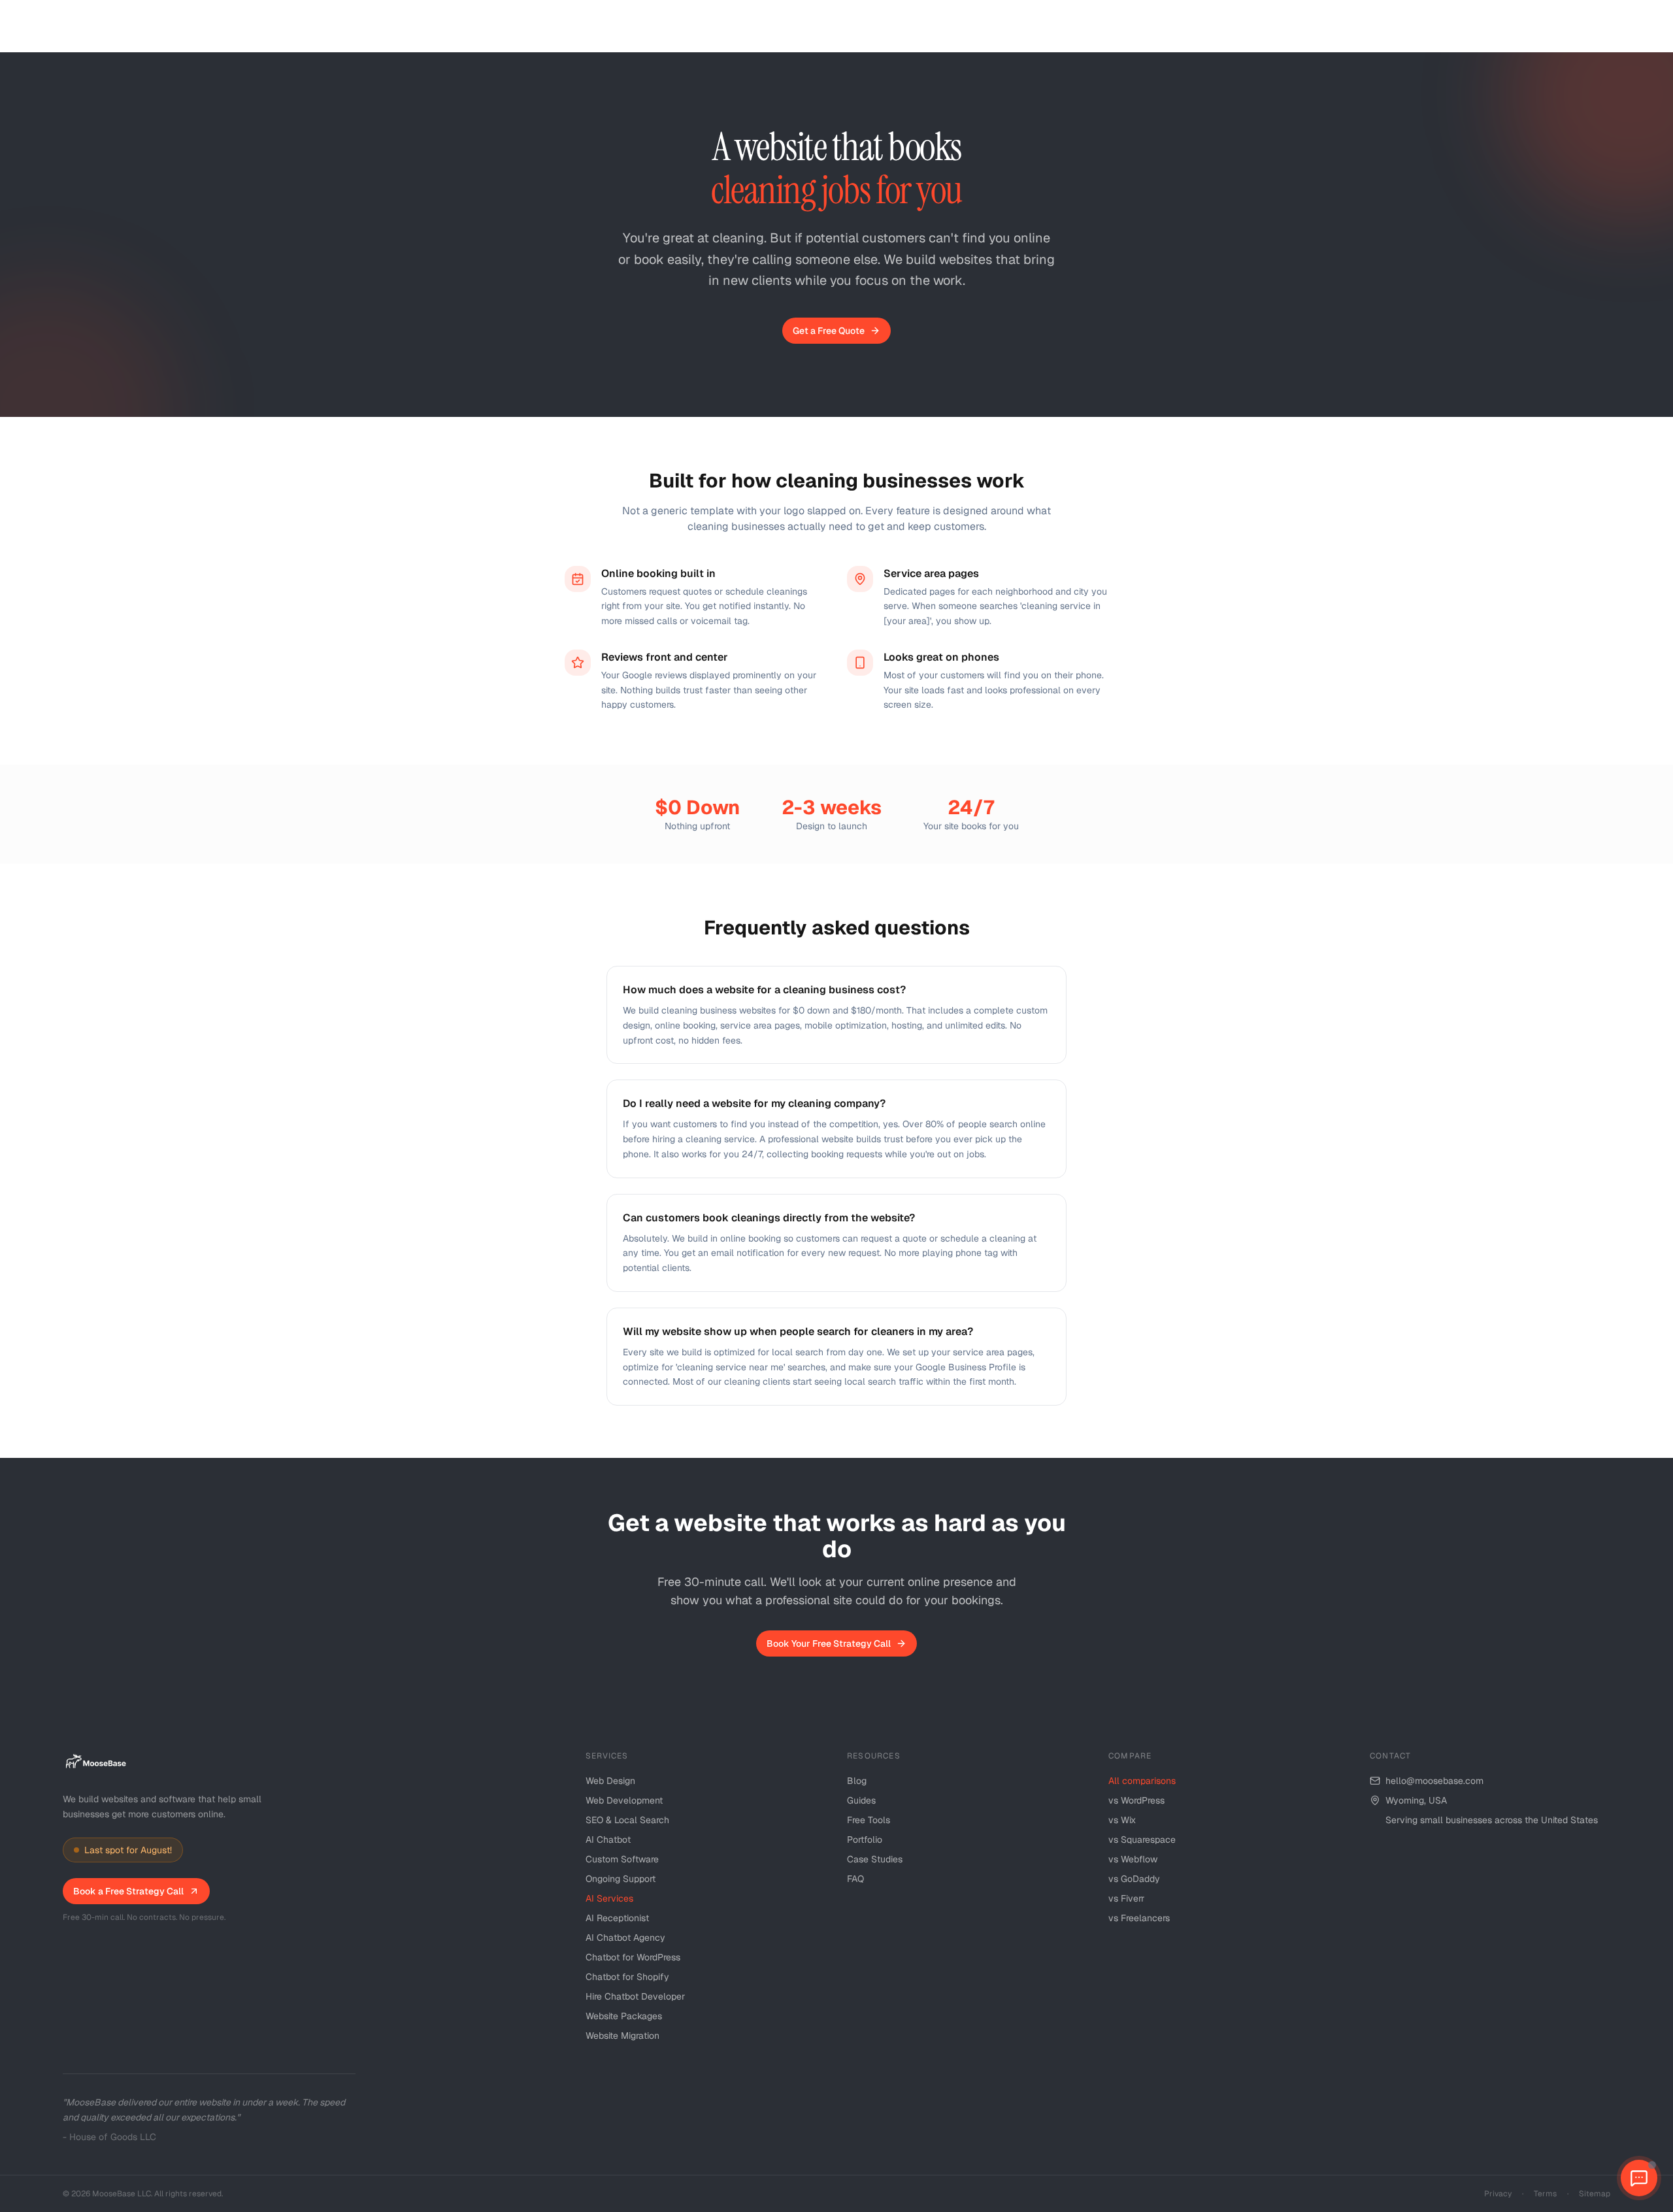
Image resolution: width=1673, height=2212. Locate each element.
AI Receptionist (617, 1918)
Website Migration (622, 2036)
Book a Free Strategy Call (128, 1891)
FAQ (855, 1879)
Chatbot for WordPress (633, 1957)
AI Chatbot (608, 1840)
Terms (1545, 2194)
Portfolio (865, 1840)
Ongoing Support (621, 1879)
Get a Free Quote (829, 331)
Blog (857, 1781)
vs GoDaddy (1134, 1879)
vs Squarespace (1142, 1840)
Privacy (1498, 2194)
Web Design (610, 1781)
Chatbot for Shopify (627, 1977)
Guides (861, 1800)
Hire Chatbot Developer (635, 1996)
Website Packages (624, 2016)
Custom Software (622, 1859)
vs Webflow (1133, 1859)
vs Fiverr (1126, 1898)
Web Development (624, 1800)
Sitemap (1595, 2194)
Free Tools (869, 1820)
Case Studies (875, 1859)
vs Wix (1122, 1820)
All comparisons (1142, 1781)
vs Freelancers (1139, 1918)
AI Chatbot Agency (625, 1938)
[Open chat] (1639, 2178)
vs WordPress (1136, 1800)
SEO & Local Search (627, 1820)
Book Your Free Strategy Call (829, 1643)
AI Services (609, 1898)
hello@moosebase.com (1434, 1781)
